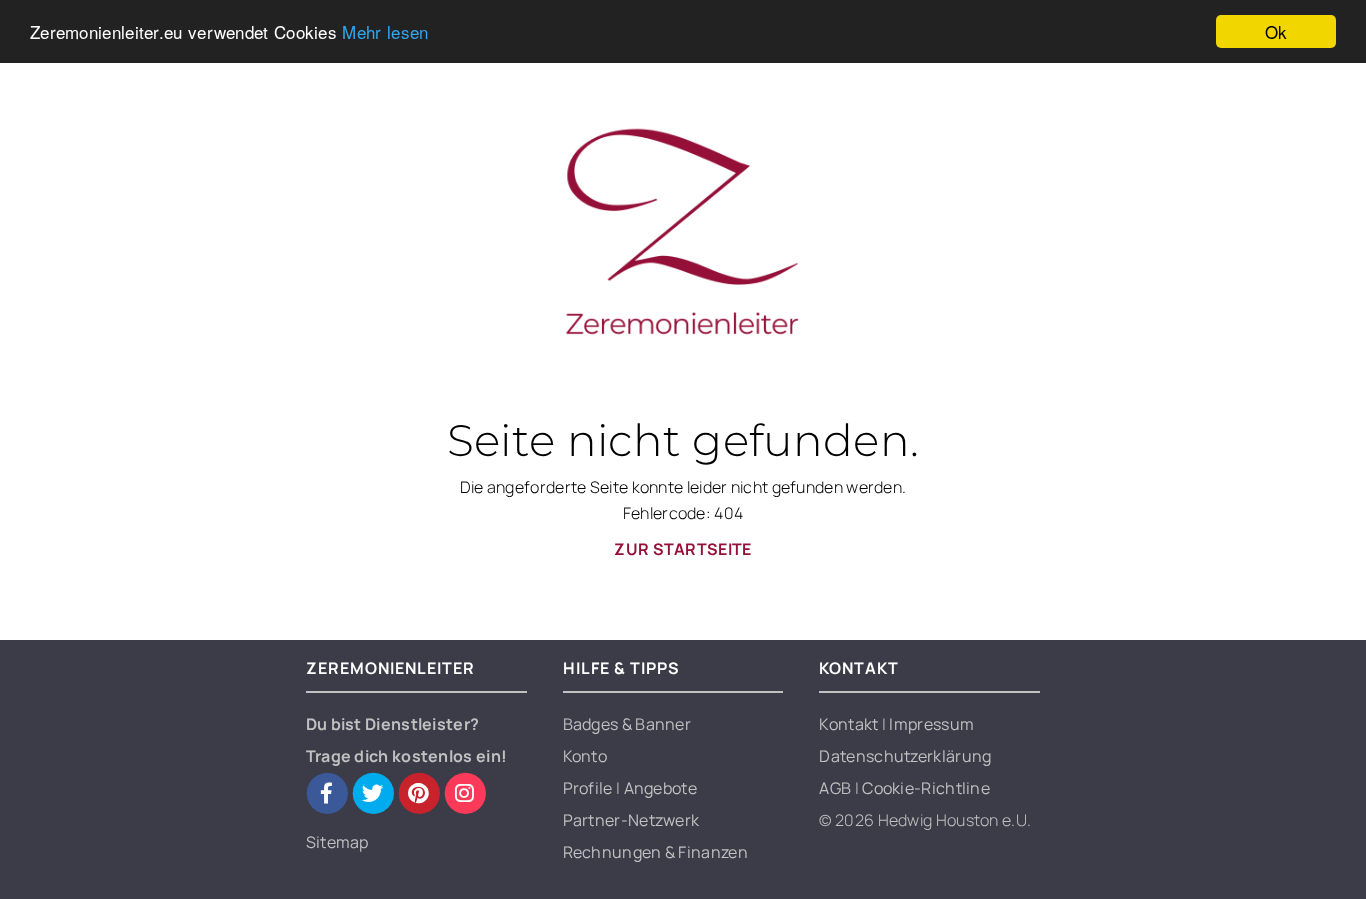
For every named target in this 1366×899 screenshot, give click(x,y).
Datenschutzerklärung (905, 756)
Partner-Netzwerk (631, 820)
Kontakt (850, 724)
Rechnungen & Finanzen (655, 852)
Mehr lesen (385, 32)
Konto (585, 756)
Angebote (660, 788)
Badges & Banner (627, 724)
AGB (836, 788)
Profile (589, 788)
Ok (1276, 31)
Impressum (931, 724)
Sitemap (337, 842)
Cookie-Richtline (926, 788)
